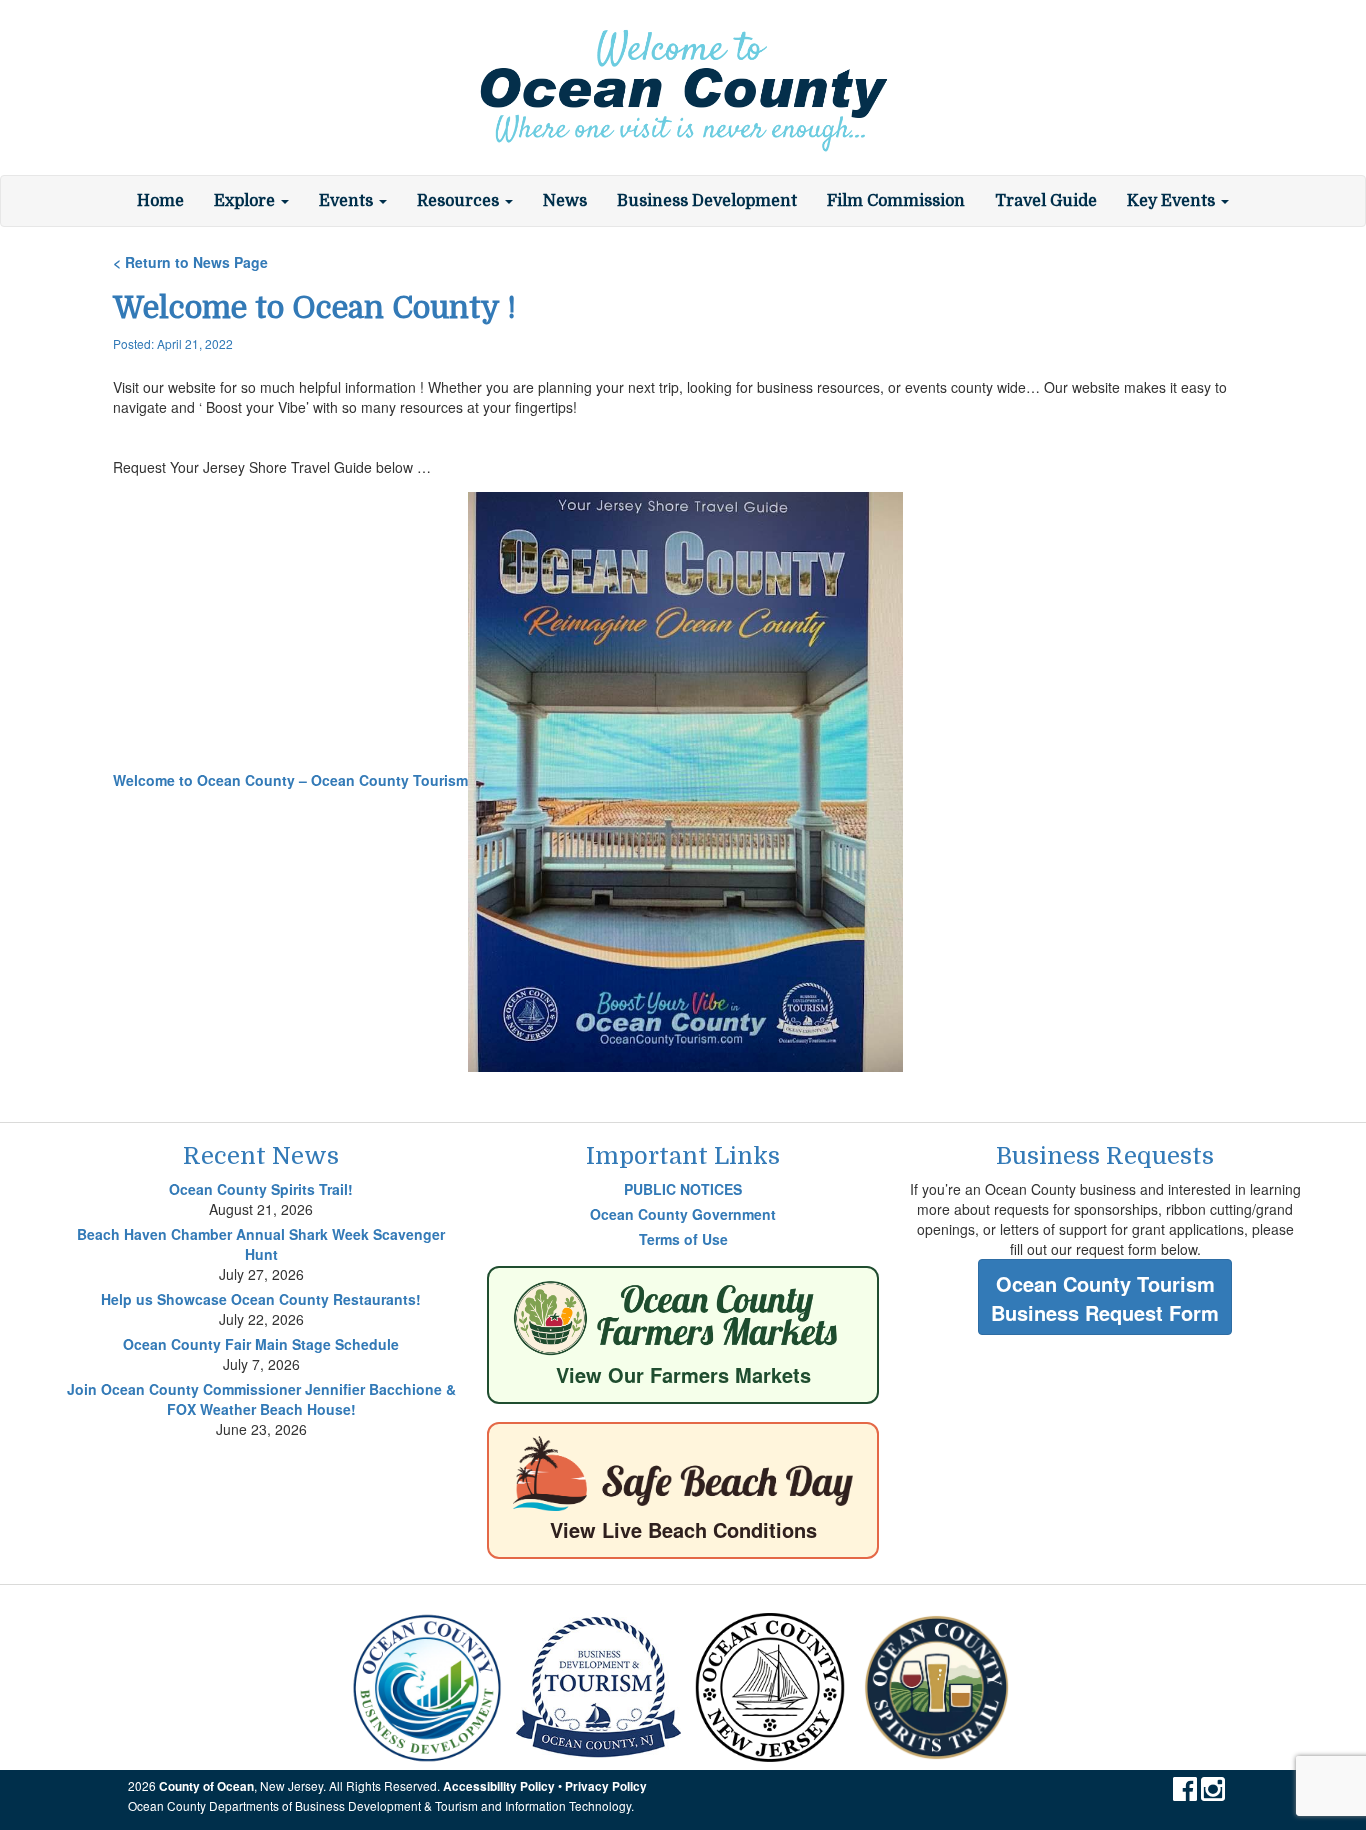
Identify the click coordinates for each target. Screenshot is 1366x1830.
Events (348, 201)
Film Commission (896, 201)
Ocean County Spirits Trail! (261, 1189)
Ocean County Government (683, 1214)
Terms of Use (683, 1239)
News (565, 201)
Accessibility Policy (499, 1786)
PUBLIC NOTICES (683, 1189)
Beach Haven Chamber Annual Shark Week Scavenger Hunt (261, 1244)
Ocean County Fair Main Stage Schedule (261, 1344)
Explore (246, 201)
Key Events (1173, 201)
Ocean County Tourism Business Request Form (1105, 1298)
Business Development (707, 201)
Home (160, 201)
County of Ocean (206, 1786)
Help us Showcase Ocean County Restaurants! (261, 1299)
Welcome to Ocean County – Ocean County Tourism (290, 780)
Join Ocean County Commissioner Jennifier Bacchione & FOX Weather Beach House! (261, 1399)
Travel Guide (1046, 201)
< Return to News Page (190, 262)
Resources (460, 201)
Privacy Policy (606, 1786)
